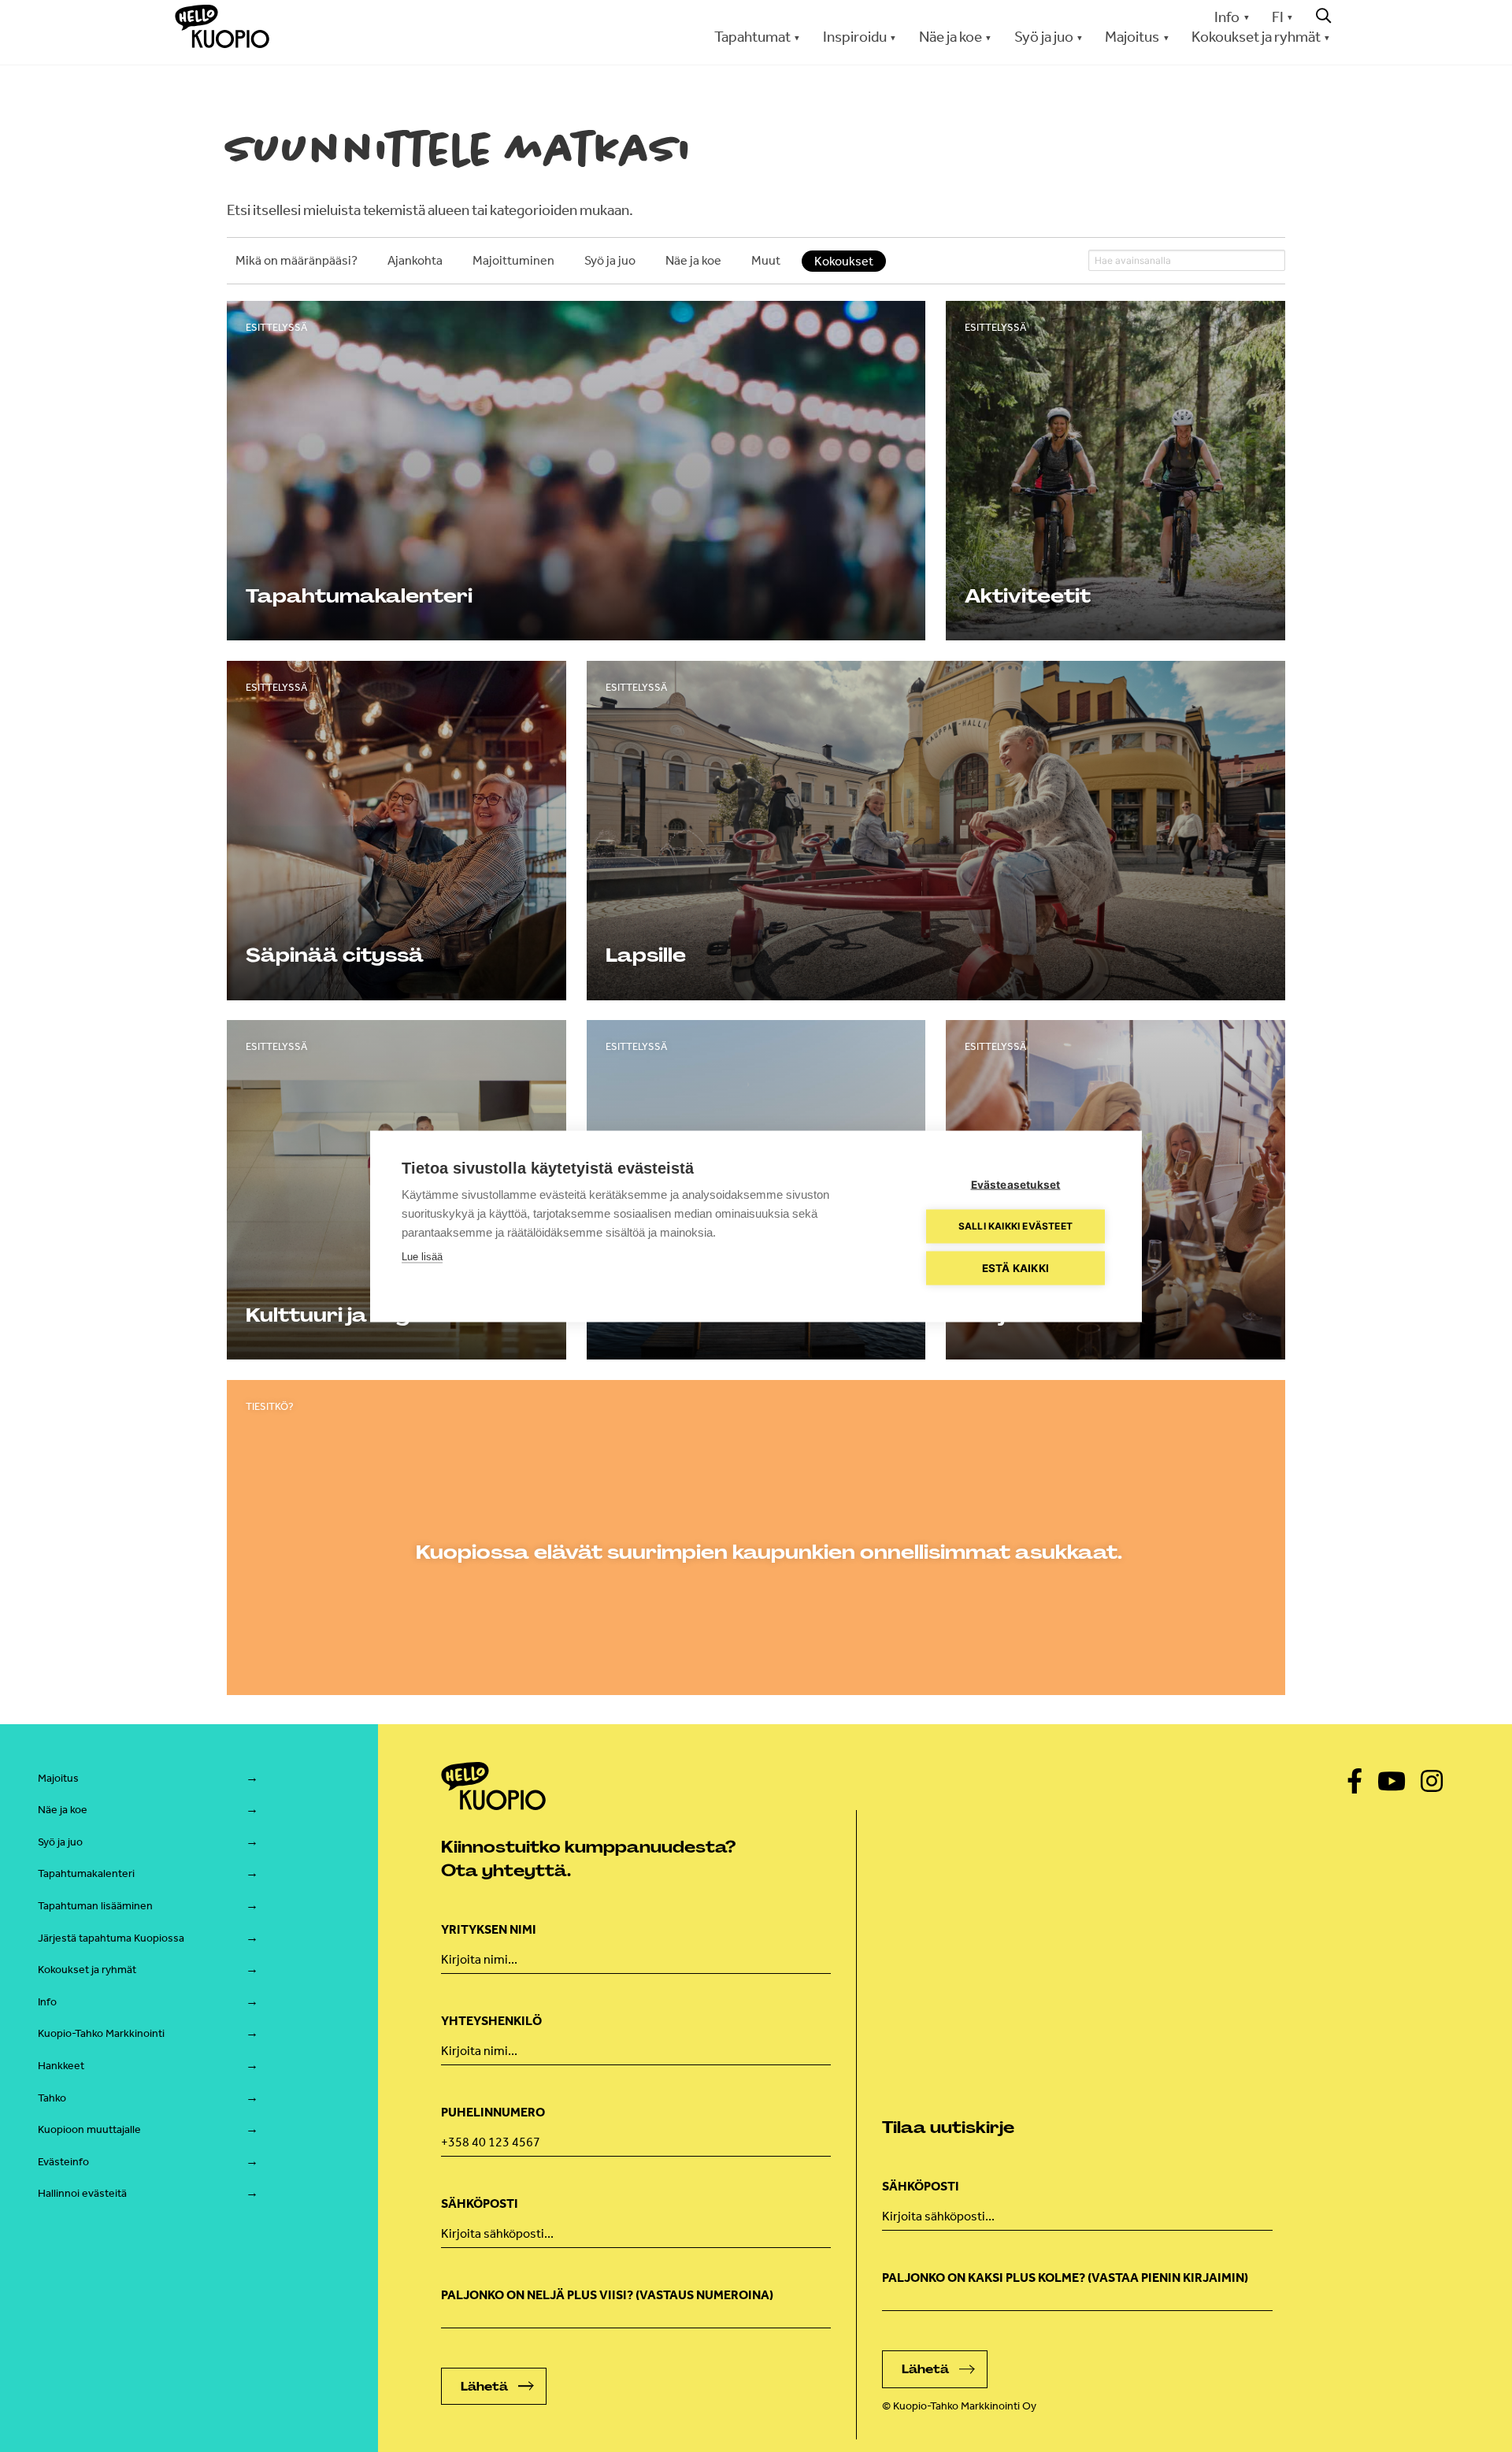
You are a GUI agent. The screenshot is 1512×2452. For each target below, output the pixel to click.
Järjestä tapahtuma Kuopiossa (111, 1938)
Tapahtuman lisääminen (95, 1906)
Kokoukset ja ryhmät (87, 1970)
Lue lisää (422, 1256)
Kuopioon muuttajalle (89, 2129)
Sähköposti (480, 2203)
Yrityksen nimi (489, 1929)
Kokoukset (844, 261)
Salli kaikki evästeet (1015, 1226)
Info (1227, 17)
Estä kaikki (1015, 1267)
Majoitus (58, 1778)
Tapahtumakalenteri (86, 1873)
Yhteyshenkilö (491, 2021)
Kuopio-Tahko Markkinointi (101, 2033)
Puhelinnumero (493, 2112)
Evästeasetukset (1016, 1184)
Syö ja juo (60, 1842)
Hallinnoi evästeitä (82, 2193)
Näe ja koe (63, 1810)
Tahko (52, 2098)
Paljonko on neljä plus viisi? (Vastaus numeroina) (607, 2295)
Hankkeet (61, 2066)
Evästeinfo (63, 2162)
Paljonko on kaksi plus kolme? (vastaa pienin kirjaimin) (1065, 2278)
